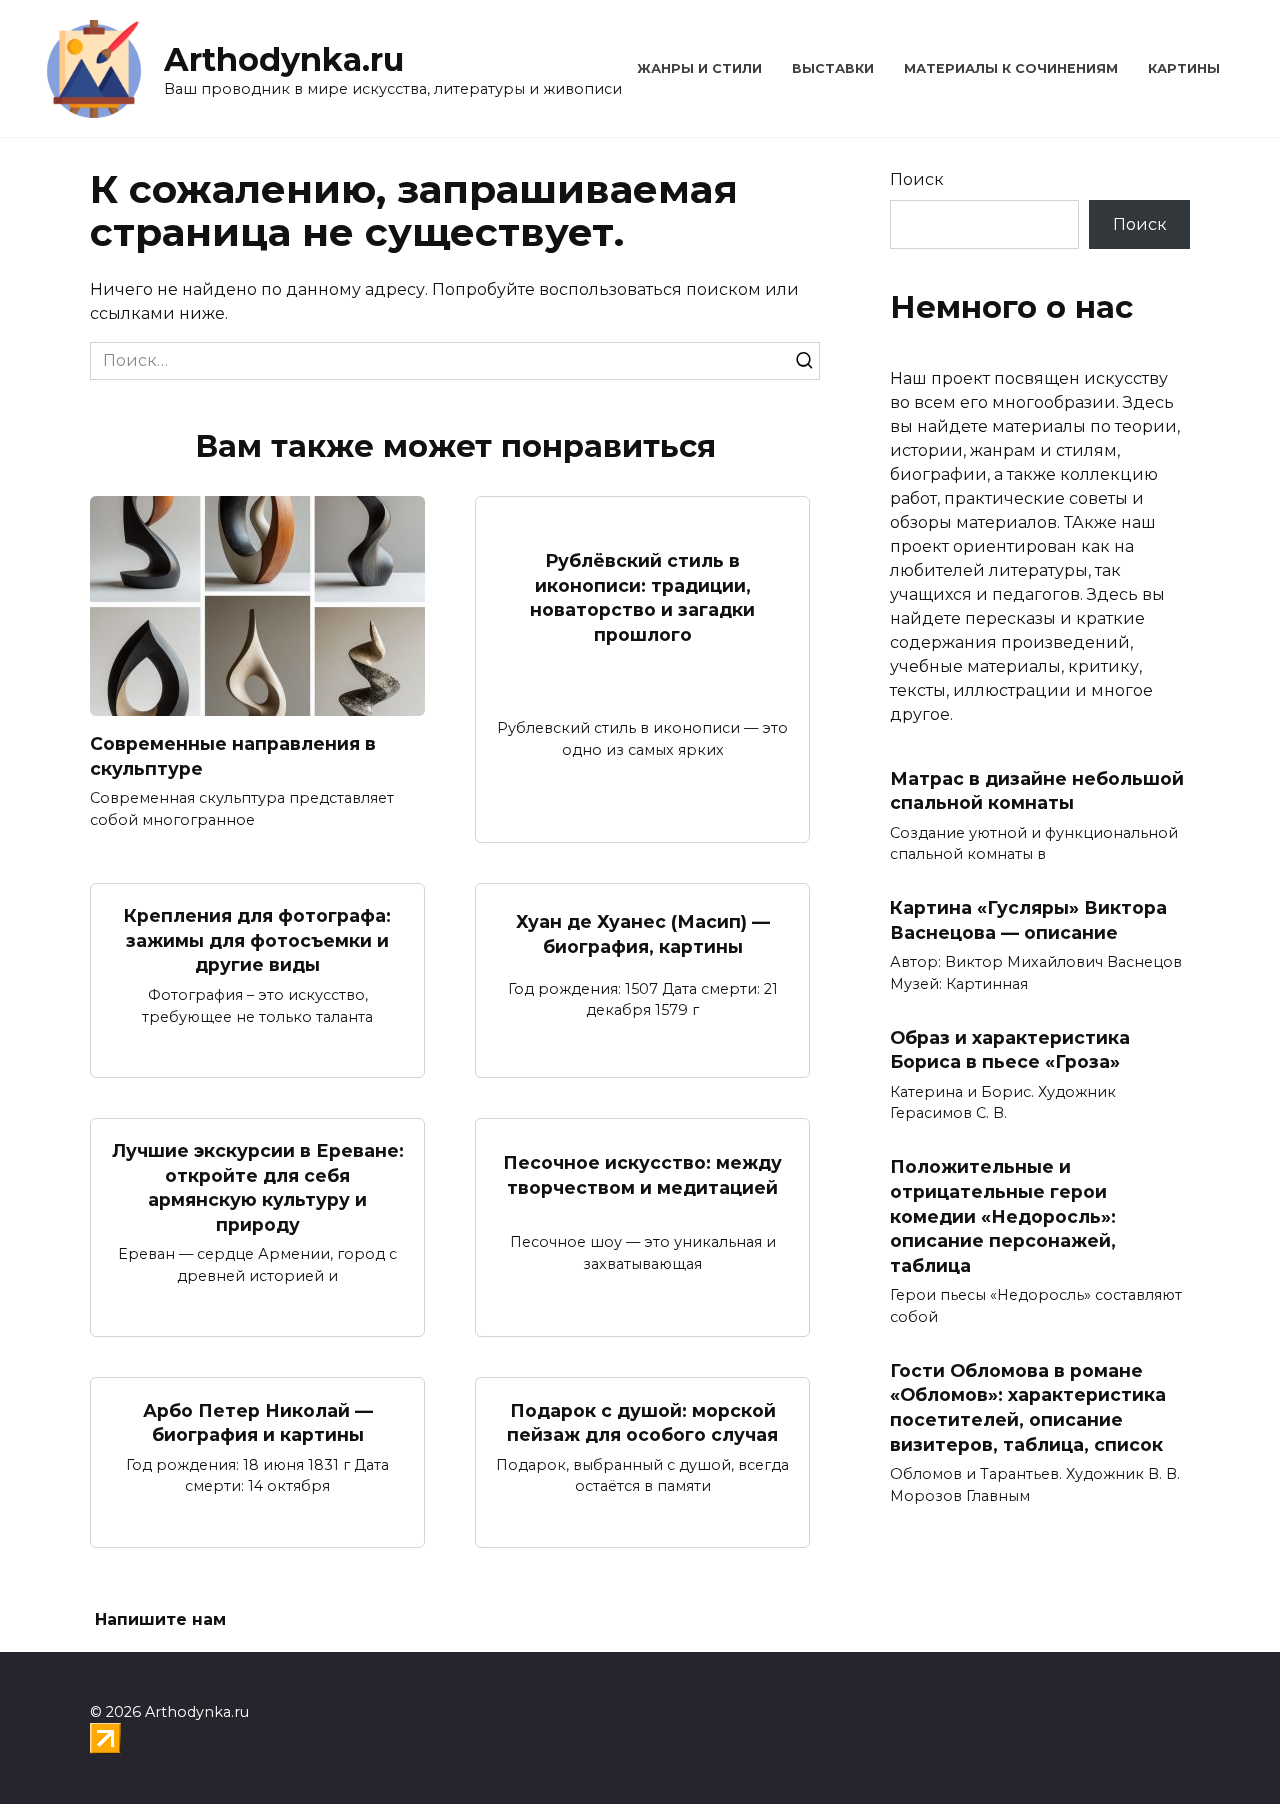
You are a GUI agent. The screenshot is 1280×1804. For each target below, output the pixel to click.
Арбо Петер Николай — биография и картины (258, 1422)
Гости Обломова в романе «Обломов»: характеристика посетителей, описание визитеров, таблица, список (1028, 1406)
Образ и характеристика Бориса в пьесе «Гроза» (1010, 1050)
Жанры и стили (699, 68)
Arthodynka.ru (284, 59)
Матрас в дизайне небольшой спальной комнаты (1037, 791)
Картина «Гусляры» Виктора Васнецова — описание (1028, 920)
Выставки (833, 68)
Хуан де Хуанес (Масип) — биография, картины (643, 934)
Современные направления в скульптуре (233, 756)
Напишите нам (160, 1619)
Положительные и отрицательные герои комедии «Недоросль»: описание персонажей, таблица (1003, 1216)
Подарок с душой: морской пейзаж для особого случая (642, 1422)
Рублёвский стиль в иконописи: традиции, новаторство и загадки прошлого (642, 597)
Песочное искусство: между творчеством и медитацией (642, 1175)
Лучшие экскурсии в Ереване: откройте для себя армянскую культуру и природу (258, 1187)
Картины (1184, 68)
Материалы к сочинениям (1011, 68)
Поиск (917, 179)
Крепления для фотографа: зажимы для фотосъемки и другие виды (257, 940)
